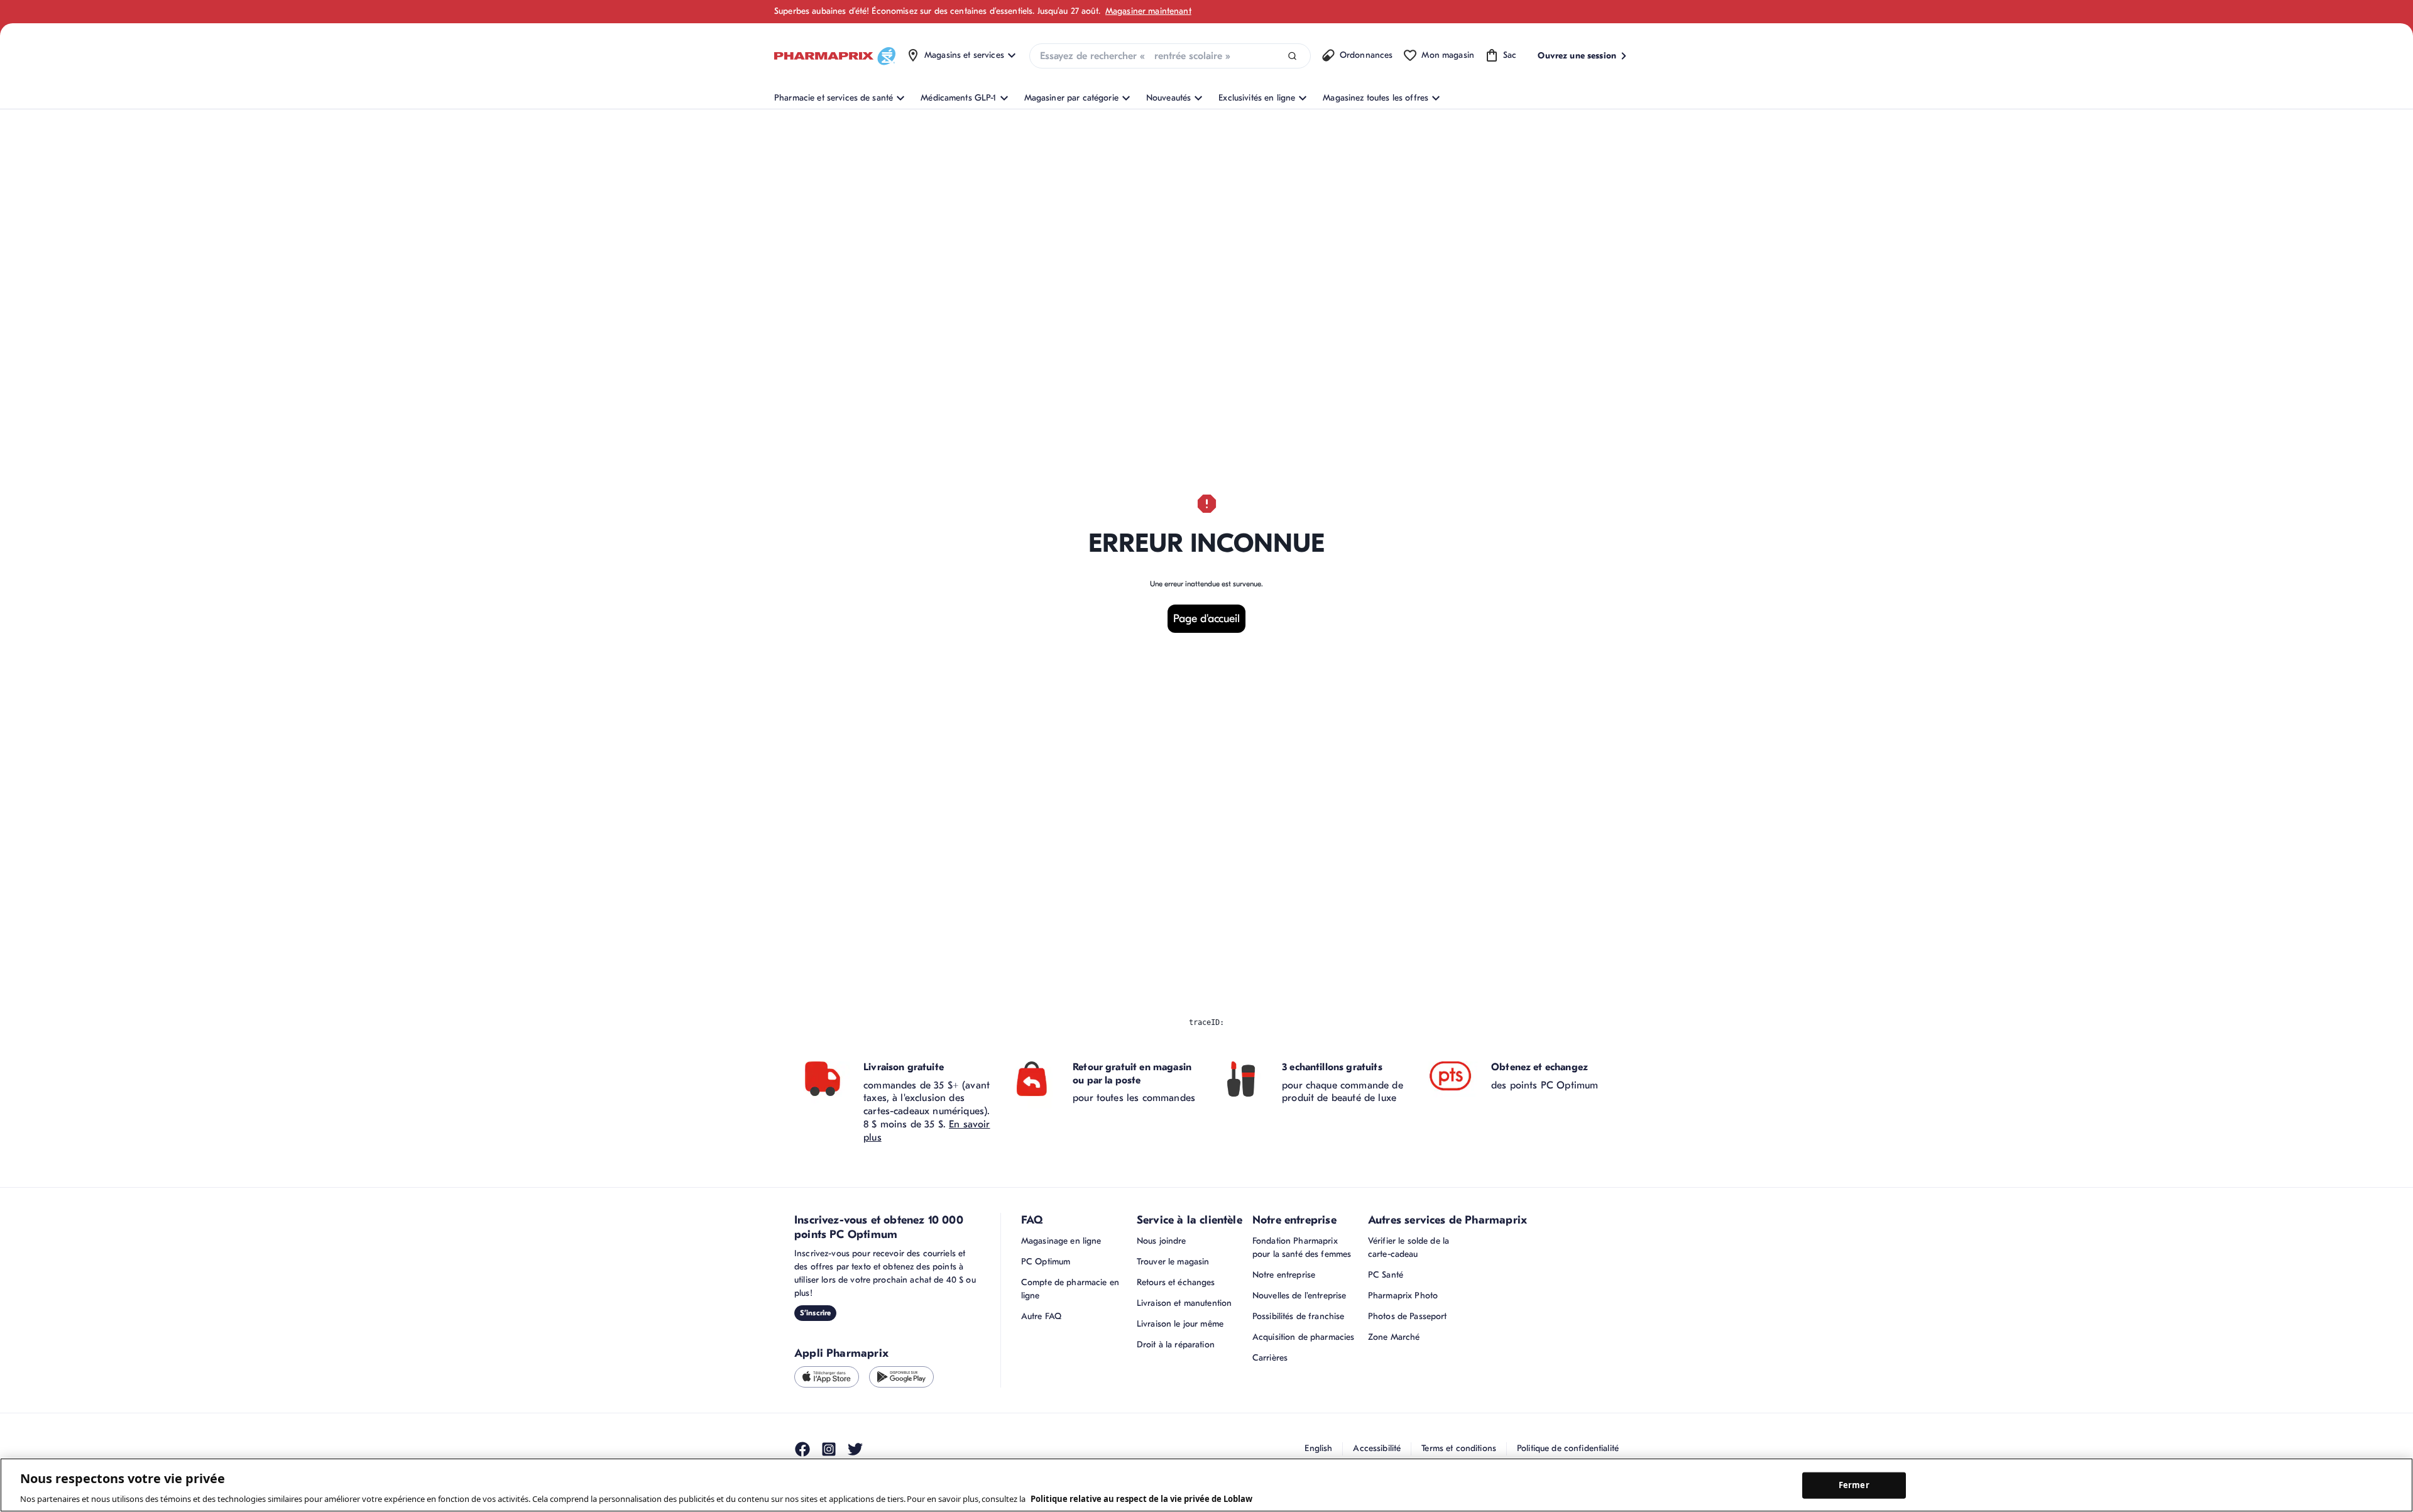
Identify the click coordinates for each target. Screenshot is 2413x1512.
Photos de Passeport (1408, 1316)
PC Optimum (1046, 1262)
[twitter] (855, 1449)
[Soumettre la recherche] (1292, 56)
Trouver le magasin (1173, 1262)
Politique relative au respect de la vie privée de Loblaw (1141, 1499)
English (1318, 1448)
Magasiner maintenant (1148, 11)
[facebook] (802, 1449)
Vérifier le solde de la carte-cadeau (1409, 1247)
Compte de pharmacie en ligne (1070, 1289)
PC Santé (1386, 1275)
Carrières (1270, 1358)
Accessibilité (1377, 1448)
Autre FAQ (1041, 1316)
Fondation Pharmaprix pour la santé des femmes (1302, 1247)
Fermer (1854, 1485)
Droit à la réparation (1176, 1345)
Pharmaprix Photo (1403, 1296)
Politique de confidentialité (1568, 1448)
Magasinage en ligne (1061, 1241)
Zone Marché (1394, 1337)
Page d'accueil (1206, 619)
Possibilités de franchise (1299, 1316)
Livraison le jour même (1180, 1324)
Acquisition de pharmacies (1304, 1337)
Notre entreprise (1284, 1275)
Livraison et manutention (1184, 1303)
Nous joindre (1162, 1241)
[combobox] (1170, 56)
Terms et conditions (1459, 1448)
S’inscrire (815, 1313)
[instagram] (829, 1449)
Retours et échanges (1176, 1282)
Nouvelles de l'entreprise (1300, 1296)
